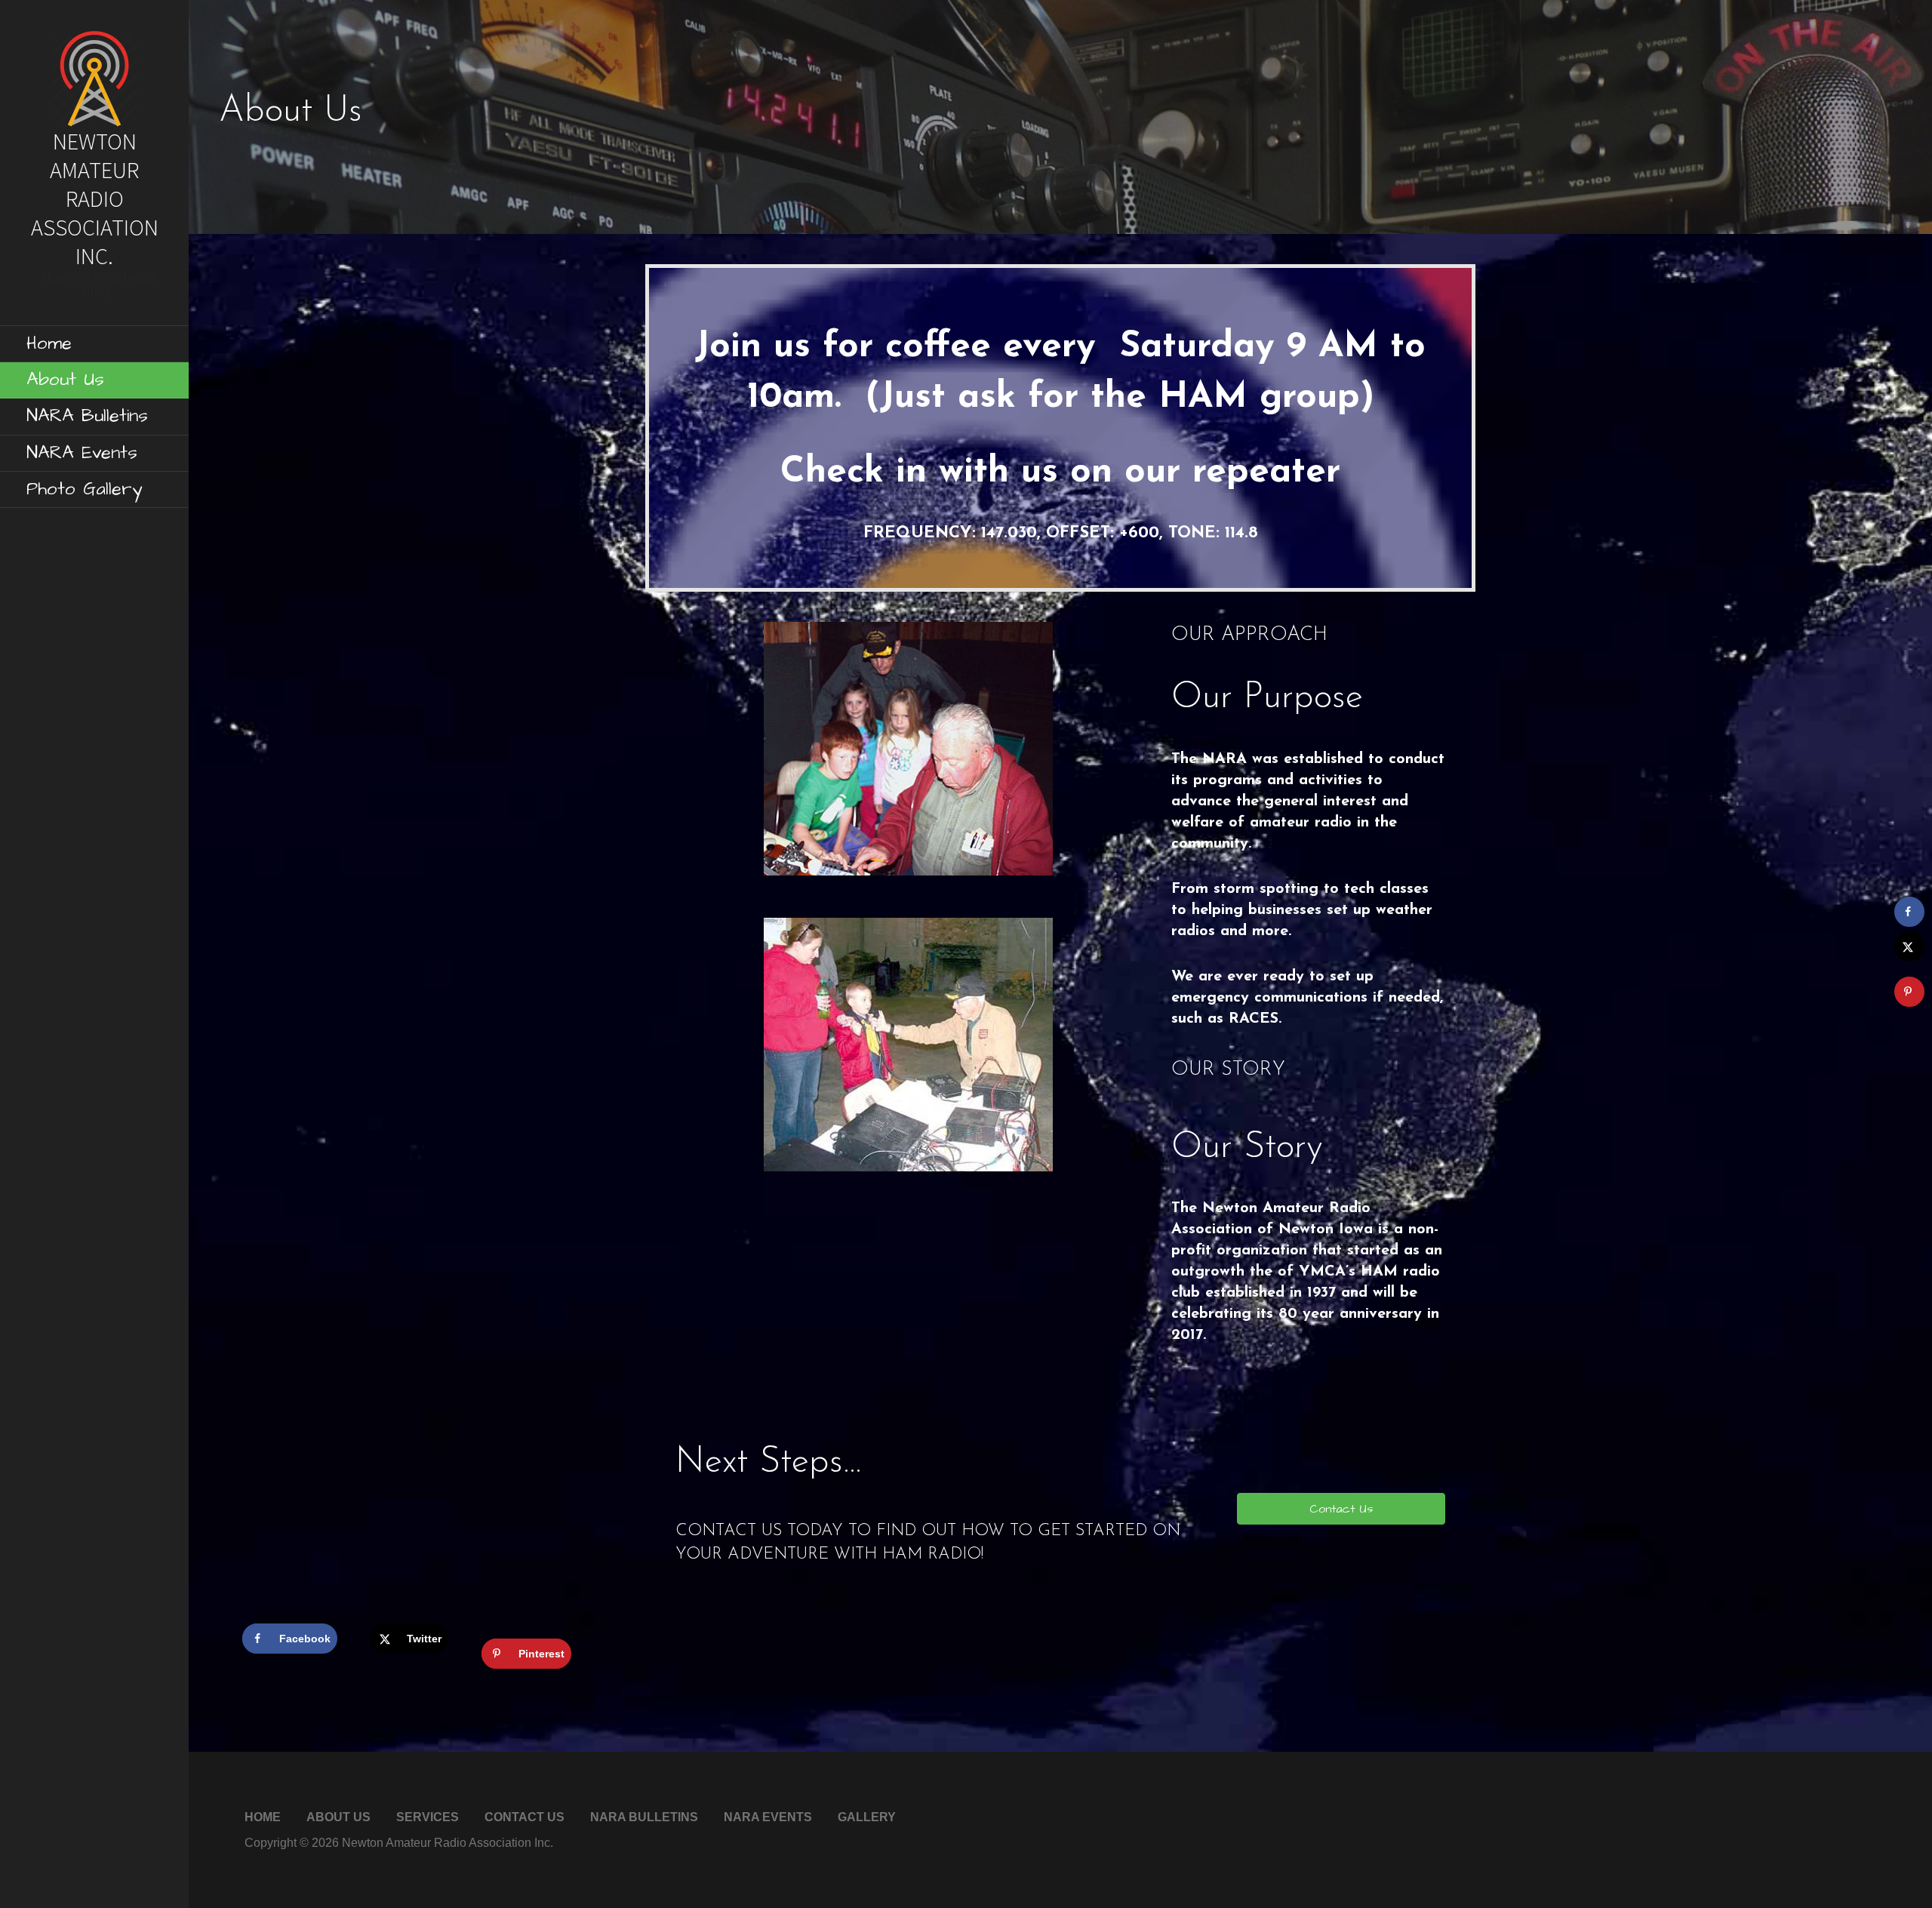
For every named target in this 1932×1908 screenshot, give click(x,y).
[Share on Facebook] (1909, 912)
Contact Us (525, 1817)
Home (49, 343)
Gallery (867, 1817)
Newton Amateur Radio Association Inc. (95, 198)
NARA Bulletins (87, 416)
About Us (65, 380)
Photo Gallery (84, 489)
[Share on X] (1909, 946)
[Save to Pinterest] (1909, 992)
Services (428, 1817)
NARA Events (82, 453)
